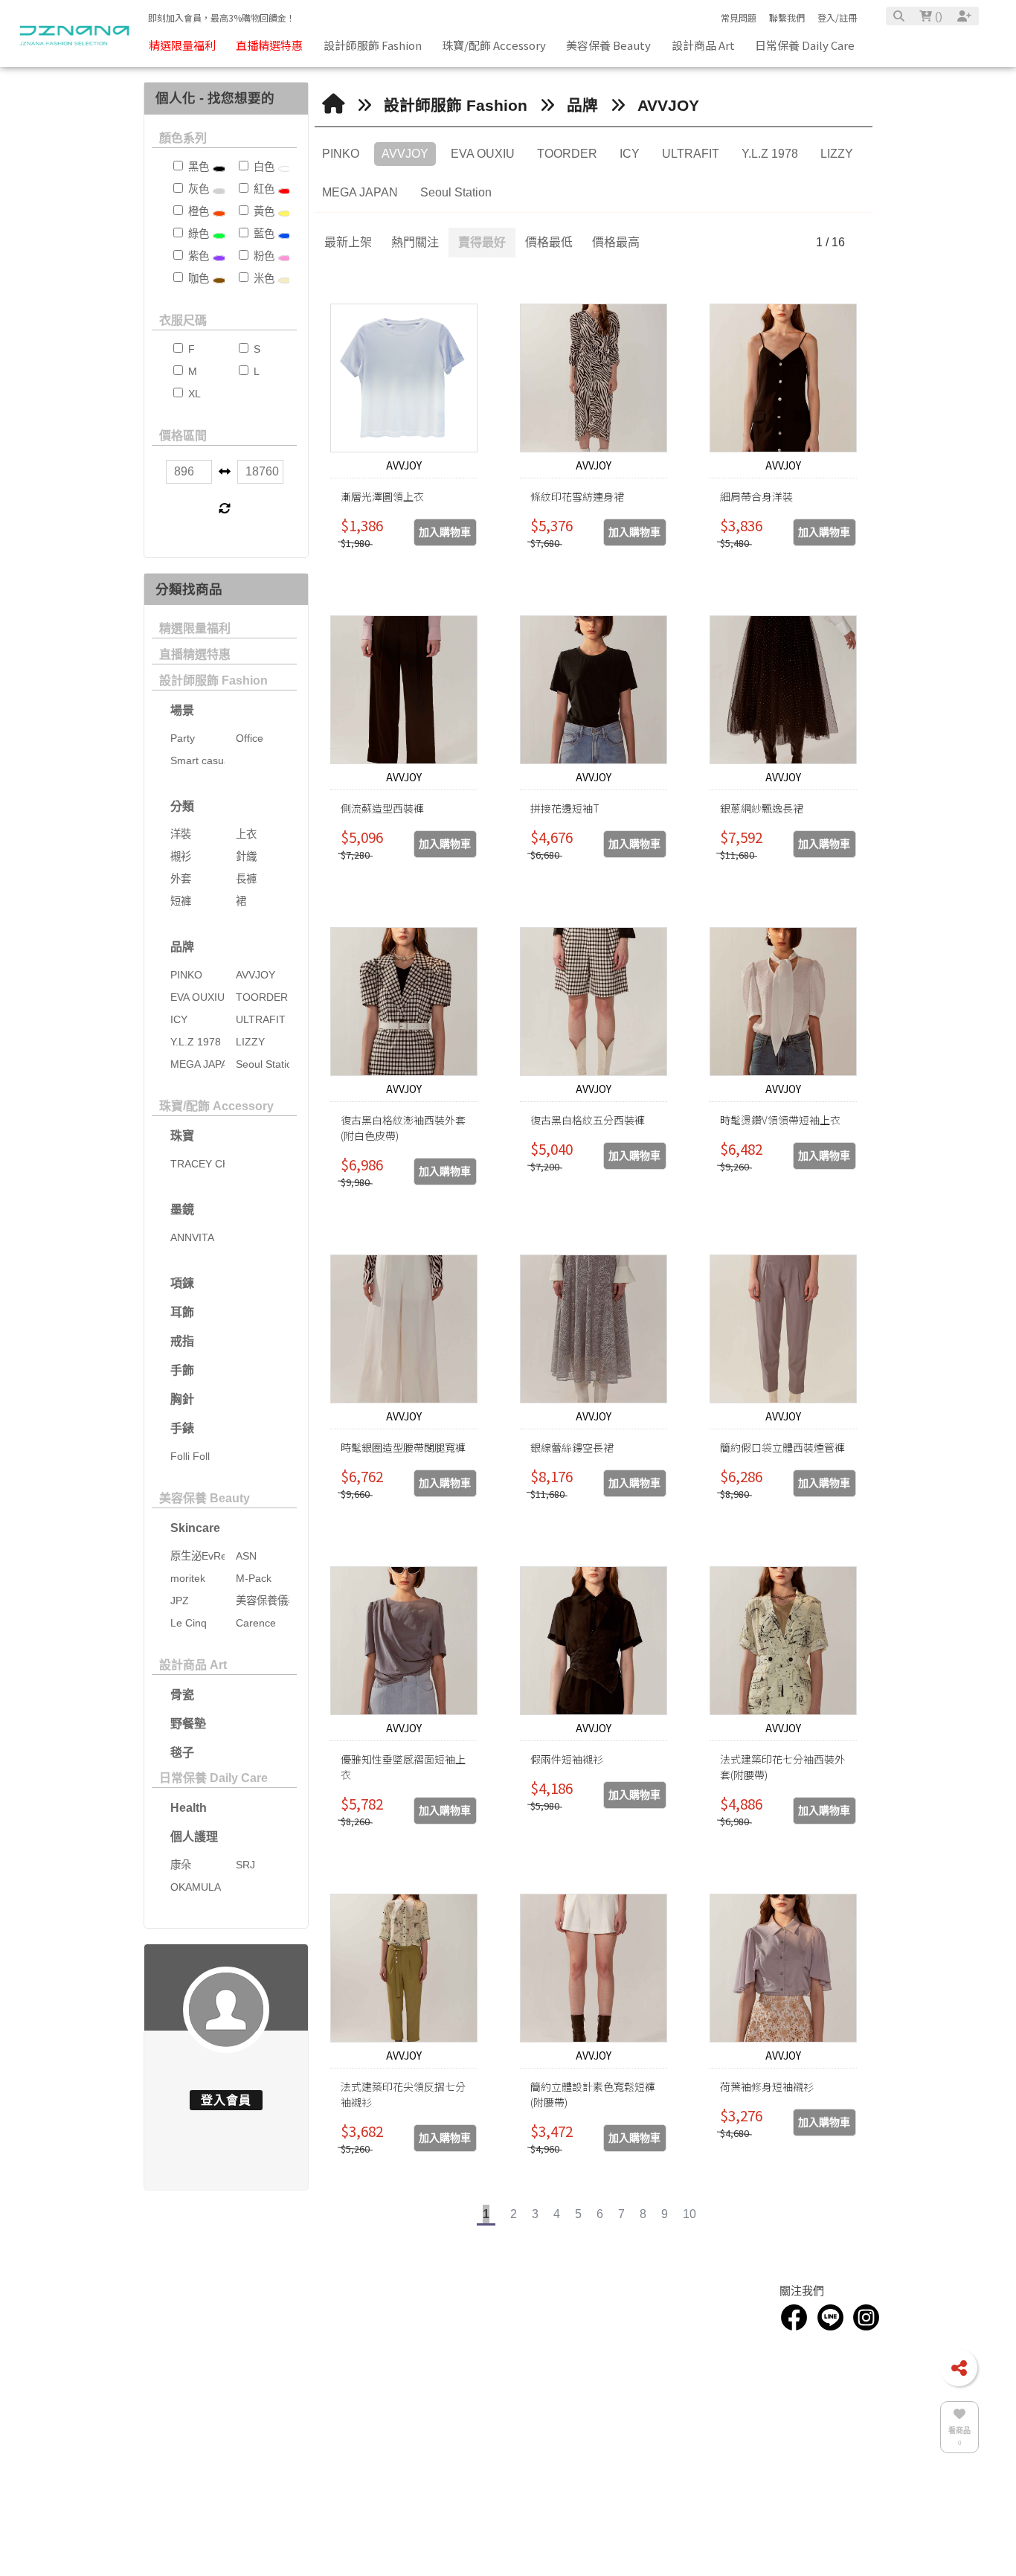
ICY (630, 154)
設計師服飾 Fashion (213, 680)
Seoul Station (456, 192)
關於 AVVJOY (292, 2341)
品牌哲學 (161, 2358)
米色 (263, 278)
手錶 (182, 1428)
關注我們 (802, 2313)
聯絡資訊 (457, 2313)
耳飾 (182, 1312)
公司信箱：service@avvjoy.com (500, 2353)
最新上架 (348, 242)
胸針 (182, 1399)
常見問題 (739, 17)
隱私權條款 (679, 2370)
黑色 (197, 167)
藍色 (263, 234)
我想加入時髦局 (688, 2335)
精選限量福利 (195, 628)
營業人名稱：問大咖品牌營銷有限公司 (512, 2404)
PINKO (341, 154)
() (937, 16)
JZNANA (454, 2439)
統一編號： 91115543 (480, 2422)
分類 (182, 806)
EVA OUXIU (483, 154)
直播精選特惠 (195, 654)
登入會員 (226, 2100)
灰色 (197, 189)
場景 (182, 710)
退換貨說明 (679, 2353)
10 (689, 2214)
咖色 (197, 278)
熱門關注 (415, 242)
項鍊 (182, 1283)
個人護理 (194, 1837)
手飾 (182, 1370)
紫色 (197, 256)
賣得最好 (482, 242)
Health (189, 1808)
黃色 (263, 211)
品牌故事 (161, 2341)
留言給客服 (679, 2387)
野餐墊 (188, 1724)
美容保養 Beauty (205, 1498)
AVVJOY (668, 105)
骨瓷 (182, 1695)
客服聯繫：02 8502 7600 (487, 2335)
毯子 (182, 1753)
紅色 (263, 189)
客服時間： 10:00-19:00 (485, 2387)
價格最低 (549, 242)
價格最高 (616, 242)
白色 (263, 167)
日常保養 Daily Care (213, 1778)
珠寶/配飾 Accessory (216, 1106)
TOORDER (567, 154)
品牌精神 (161, 2375)
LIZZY (837, 154)
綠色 (197, 234)
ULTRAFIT (691, 154)
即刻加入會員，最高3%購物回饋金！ (222, 17)
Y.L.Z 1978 (770, 154)
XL (193, 394)
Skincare (195, 1528)
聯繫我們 (787, 17)
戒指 (182, 1341)
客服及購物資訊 (694, 2313)
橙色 (197, 211)
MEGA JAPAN (360, 192)
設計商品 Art (193, 1665)
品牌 (182, 947)
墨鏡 (182, 1209)
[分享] (959, 2368)
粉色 (263, 256)
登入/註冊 (837, 17)
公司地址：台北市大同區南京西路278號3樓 (523, 2370)
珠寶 (182, 1136)
